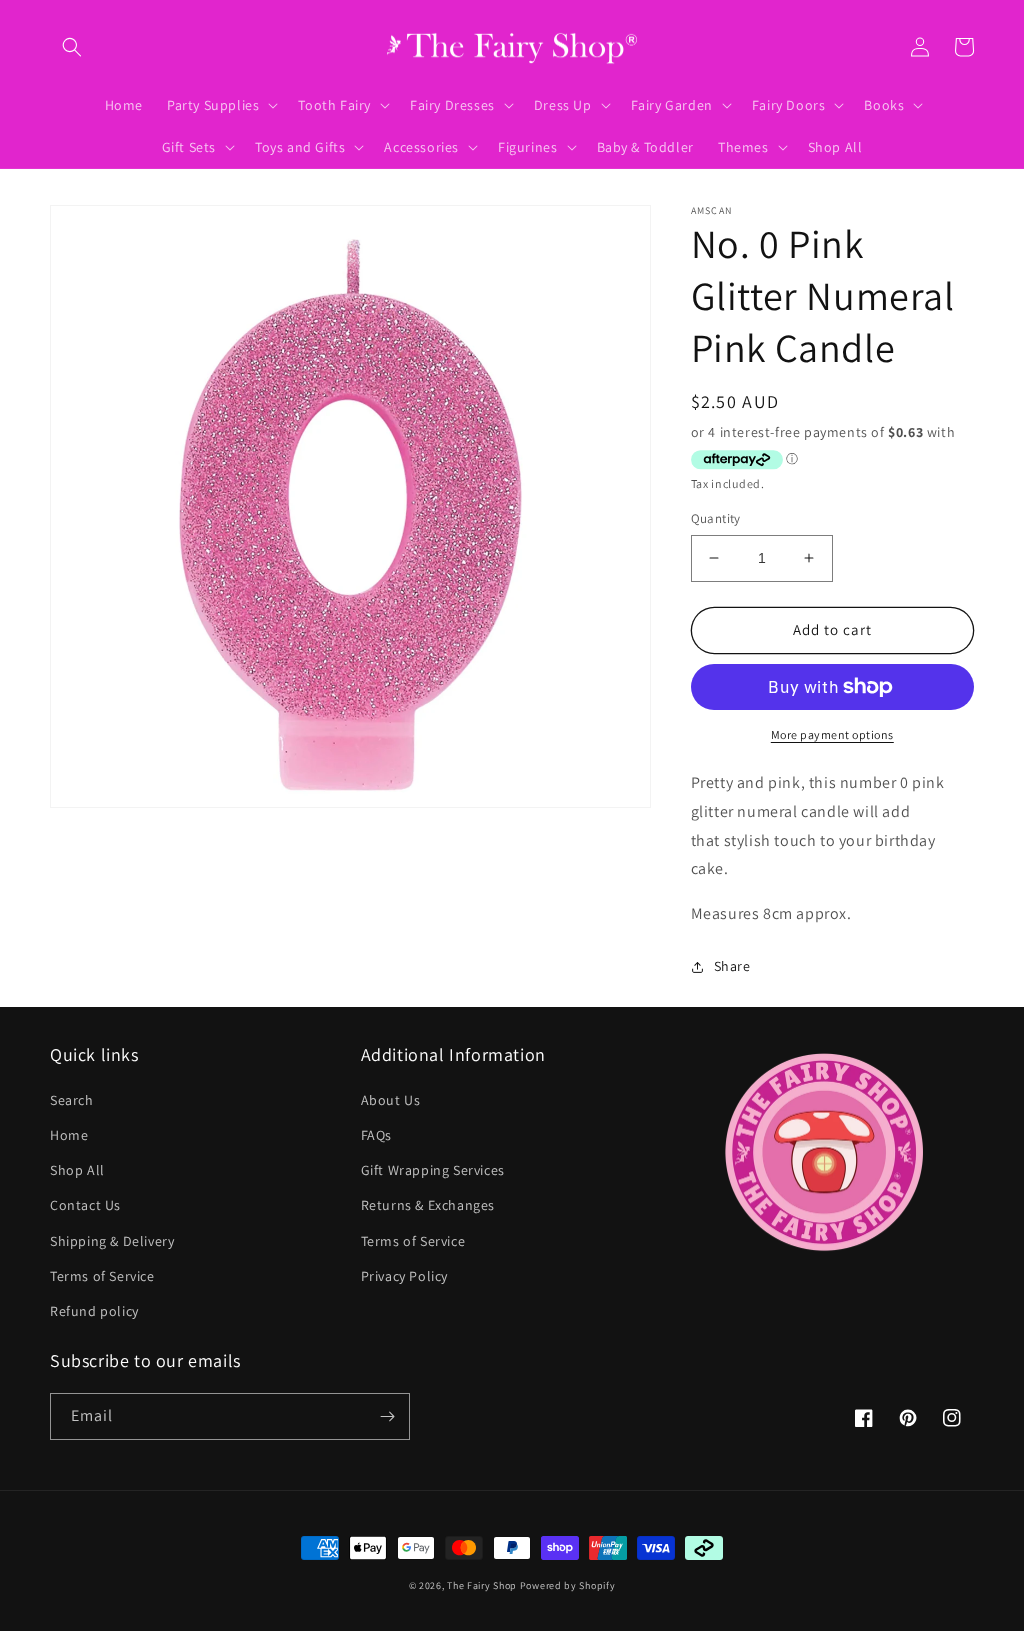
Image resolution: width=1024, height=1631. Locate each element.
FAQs (376, 1135)
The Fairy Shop (482, 1585)
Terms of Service (102, 1276)
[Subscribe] (387, 1416)
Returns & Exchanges (428, 1205)
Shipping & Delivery (112, 1241)
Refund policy (94, 1311)
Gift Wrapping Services (433, 1170)
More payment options (832, 734)
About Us (391, 1100)
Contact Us (85, 1205)
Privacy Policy (404, 1276)
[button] (72, 47)
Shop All (77, 1170)
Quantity (716, 518)
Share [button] (732, 966)
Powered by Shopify (568, 1585)
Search (72, 1100)
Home (69, 1135)
